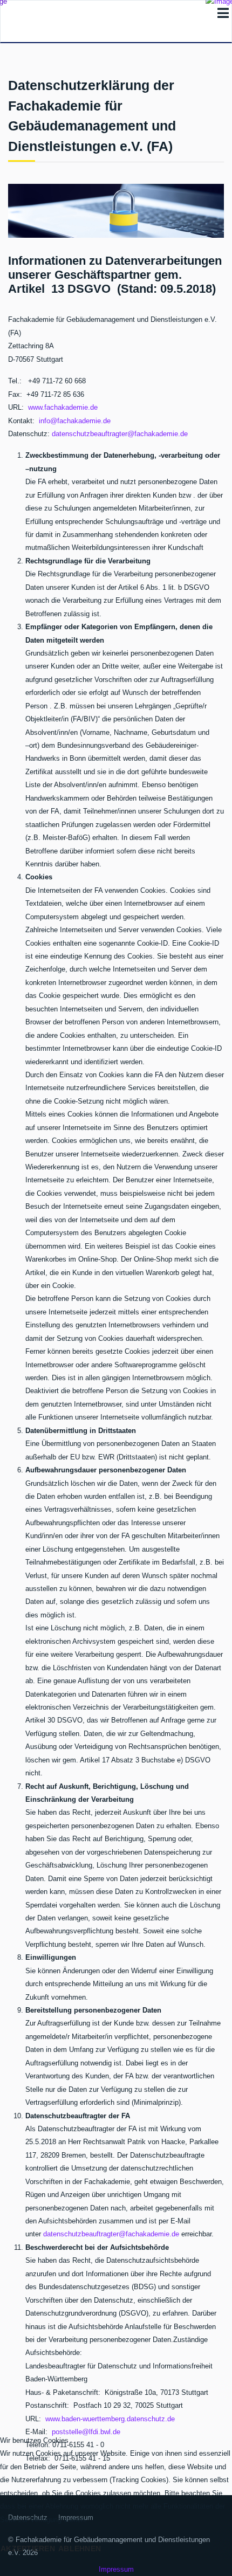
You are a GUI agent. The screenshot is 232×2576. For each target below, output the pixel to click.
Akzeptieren (28, 2549)
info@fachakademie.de (75, 421)
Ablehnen (80, 2549)
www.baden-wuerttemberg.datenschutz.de (110, 2419)
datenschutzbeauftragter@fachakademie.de (120, 434)
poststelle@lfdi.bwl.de (86, 2432)
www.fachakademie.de (63, 407)
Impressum (116, 2569)
